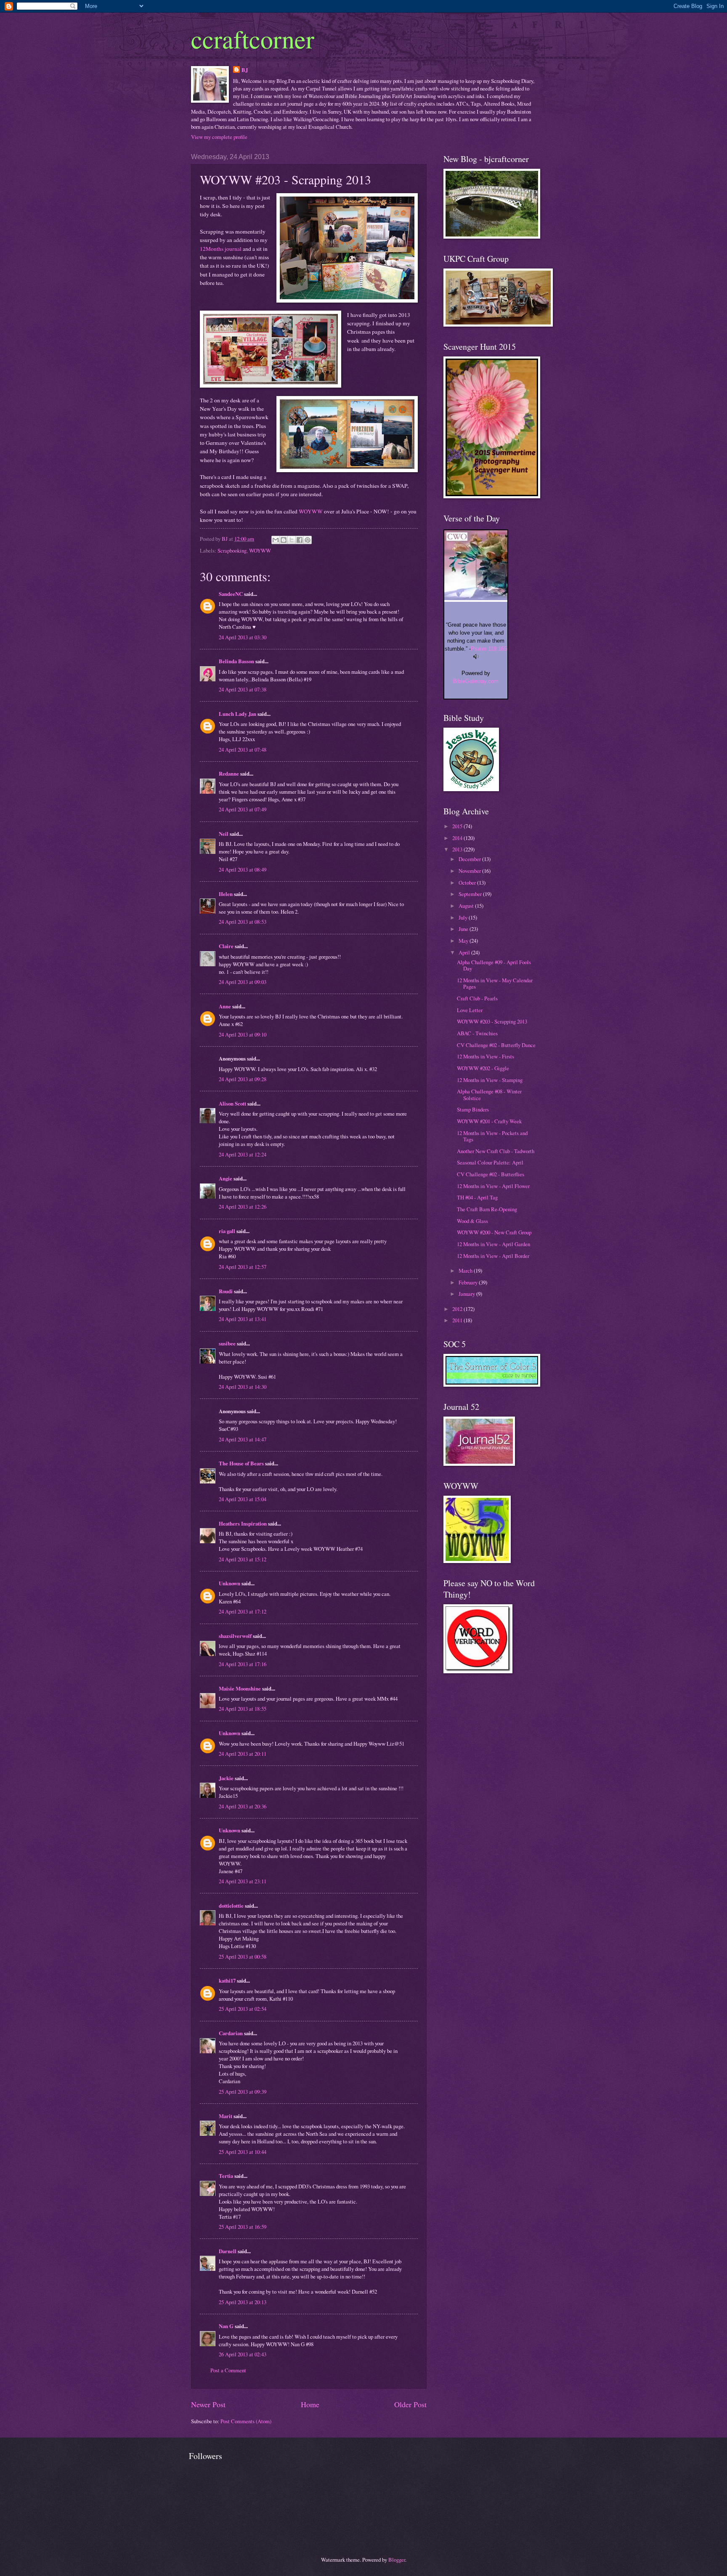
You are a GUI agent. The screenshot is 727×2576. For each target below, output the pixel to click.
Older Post (410, 2404)
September (471, 894)
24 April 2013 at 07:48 (243, 750)
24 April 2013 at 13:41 (243, 1319)
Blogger (397, 2560)
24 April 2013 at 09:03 (243, 982)
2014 (458, 838)
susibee (227, 1343)
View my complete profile (219, 137)
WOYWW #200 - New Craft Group (494, 1232)
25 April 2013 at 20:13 (243, 2302)
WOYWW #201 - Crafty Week (489, 1121)
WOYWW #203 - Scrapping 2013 (492, 1021)
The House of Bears (241, 1463)
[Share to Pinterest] (308, 540)
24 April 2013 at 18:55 (243, 1709)
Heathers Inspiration (243, 1523)
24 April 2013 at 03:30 (243, 637)
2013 (458, 849)
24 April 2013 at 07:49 (243, 809)
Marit (226, 2116)
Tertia (226, 2176)
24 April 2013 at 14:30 (243, 1387)
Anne (225, 1006)
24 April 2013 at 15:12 (243, 1559)
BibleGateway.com (476, 681)
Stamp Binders (473, 1109)
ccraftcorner (253, 39)
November (470, 871)
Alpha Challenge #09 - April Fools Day (494, 965)
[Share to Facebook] (300, 540)
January (467, 1294)
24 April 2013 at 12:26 (243, 1207)
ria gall (227, 1231)
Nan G (226, 2326)
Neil (224, 834)
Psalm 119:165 (489, 649)
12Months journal (221, 249)
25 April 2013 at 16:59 (243, 2227)
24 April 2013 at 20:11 (243, 1754)
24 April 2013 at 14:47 (243, 1439)
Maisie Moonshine (240, 1688)
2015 (458, 826)
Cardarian (231, 2033)
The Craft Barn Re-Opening (487, 1209)
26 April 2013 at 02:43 (243, 2354)
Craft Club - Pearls (477, 998)
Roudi (226, 1291)
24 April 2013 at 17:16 (243, 1664)
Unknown (230, 1583)
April (465, 952)
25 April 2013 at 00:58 (243, 1957)
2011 (458, 1320)
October (468, 883)
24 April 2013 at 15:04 (243, 1499)
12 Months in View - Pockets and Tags (492, 1136)
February (469, 1282)
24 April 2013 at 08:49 (243, 869)
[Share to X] (292, 540)
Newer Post (208, 2404)
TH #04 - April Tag (477, 1197)
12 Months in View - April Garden (494, 1244)
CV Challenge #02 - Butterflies (491, 1174)
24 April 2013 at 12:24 (243, 1154)
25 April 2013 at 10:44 (243, 2152)
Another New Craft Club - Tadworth (496, 1151)
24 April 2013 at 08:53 (243, 922)
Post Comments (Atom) (246, 2421)
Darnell (228, 2251)
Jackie (226, 1778)
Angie (226, 1178)
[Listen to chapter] (476, 657)
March (466, 1271)
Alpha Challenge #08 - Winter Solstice (489, 1094)
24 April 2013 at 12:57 (243, 1267)
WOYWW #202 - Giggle (483, 1068)
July (464, 917)
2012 (458, 1309)
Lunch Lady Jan (237, 714)
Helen (226, 894)
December (470, 859)
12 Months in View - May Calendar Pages (495, 983)
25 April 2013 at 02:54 (243, 2009)
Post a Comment (228, 2370)
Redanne (229, 774)
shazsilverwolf (235, 1636)
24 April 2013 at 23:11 (243, 1881)
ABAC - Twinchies (477, 1033)
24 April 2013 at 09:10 (243, 1034)
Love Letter (470, 1010)
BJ (245, 70)
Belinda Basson (236, 661)
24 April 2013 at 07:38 (243, 689)
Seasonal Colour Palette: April (490, 1162)
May (464, 941)
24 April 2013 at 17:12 (243, 1611)
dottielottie (231, 1906)
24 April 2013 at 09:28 (243, 1079)
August (467, 906)
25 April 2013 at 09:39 (243, 2092)
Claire (226, 946)
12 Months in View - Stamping (490, 1080)
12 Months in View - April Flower (493, 1186)
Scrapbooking (232, 550)
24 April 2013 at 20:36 (243, 1806)
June (464, 929)
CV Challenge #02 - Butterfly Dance (496, 1045)
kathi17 (227, 1981)
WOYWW (311, 511)
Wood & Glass (472, 1221)
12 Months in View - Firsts (486, 1056)
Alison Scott (232, 1103)
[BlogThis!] (284, 540)
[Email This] (276, 540)
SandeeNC (231, 594)
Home (310, 2404)
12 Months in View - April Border (493, 1256)
